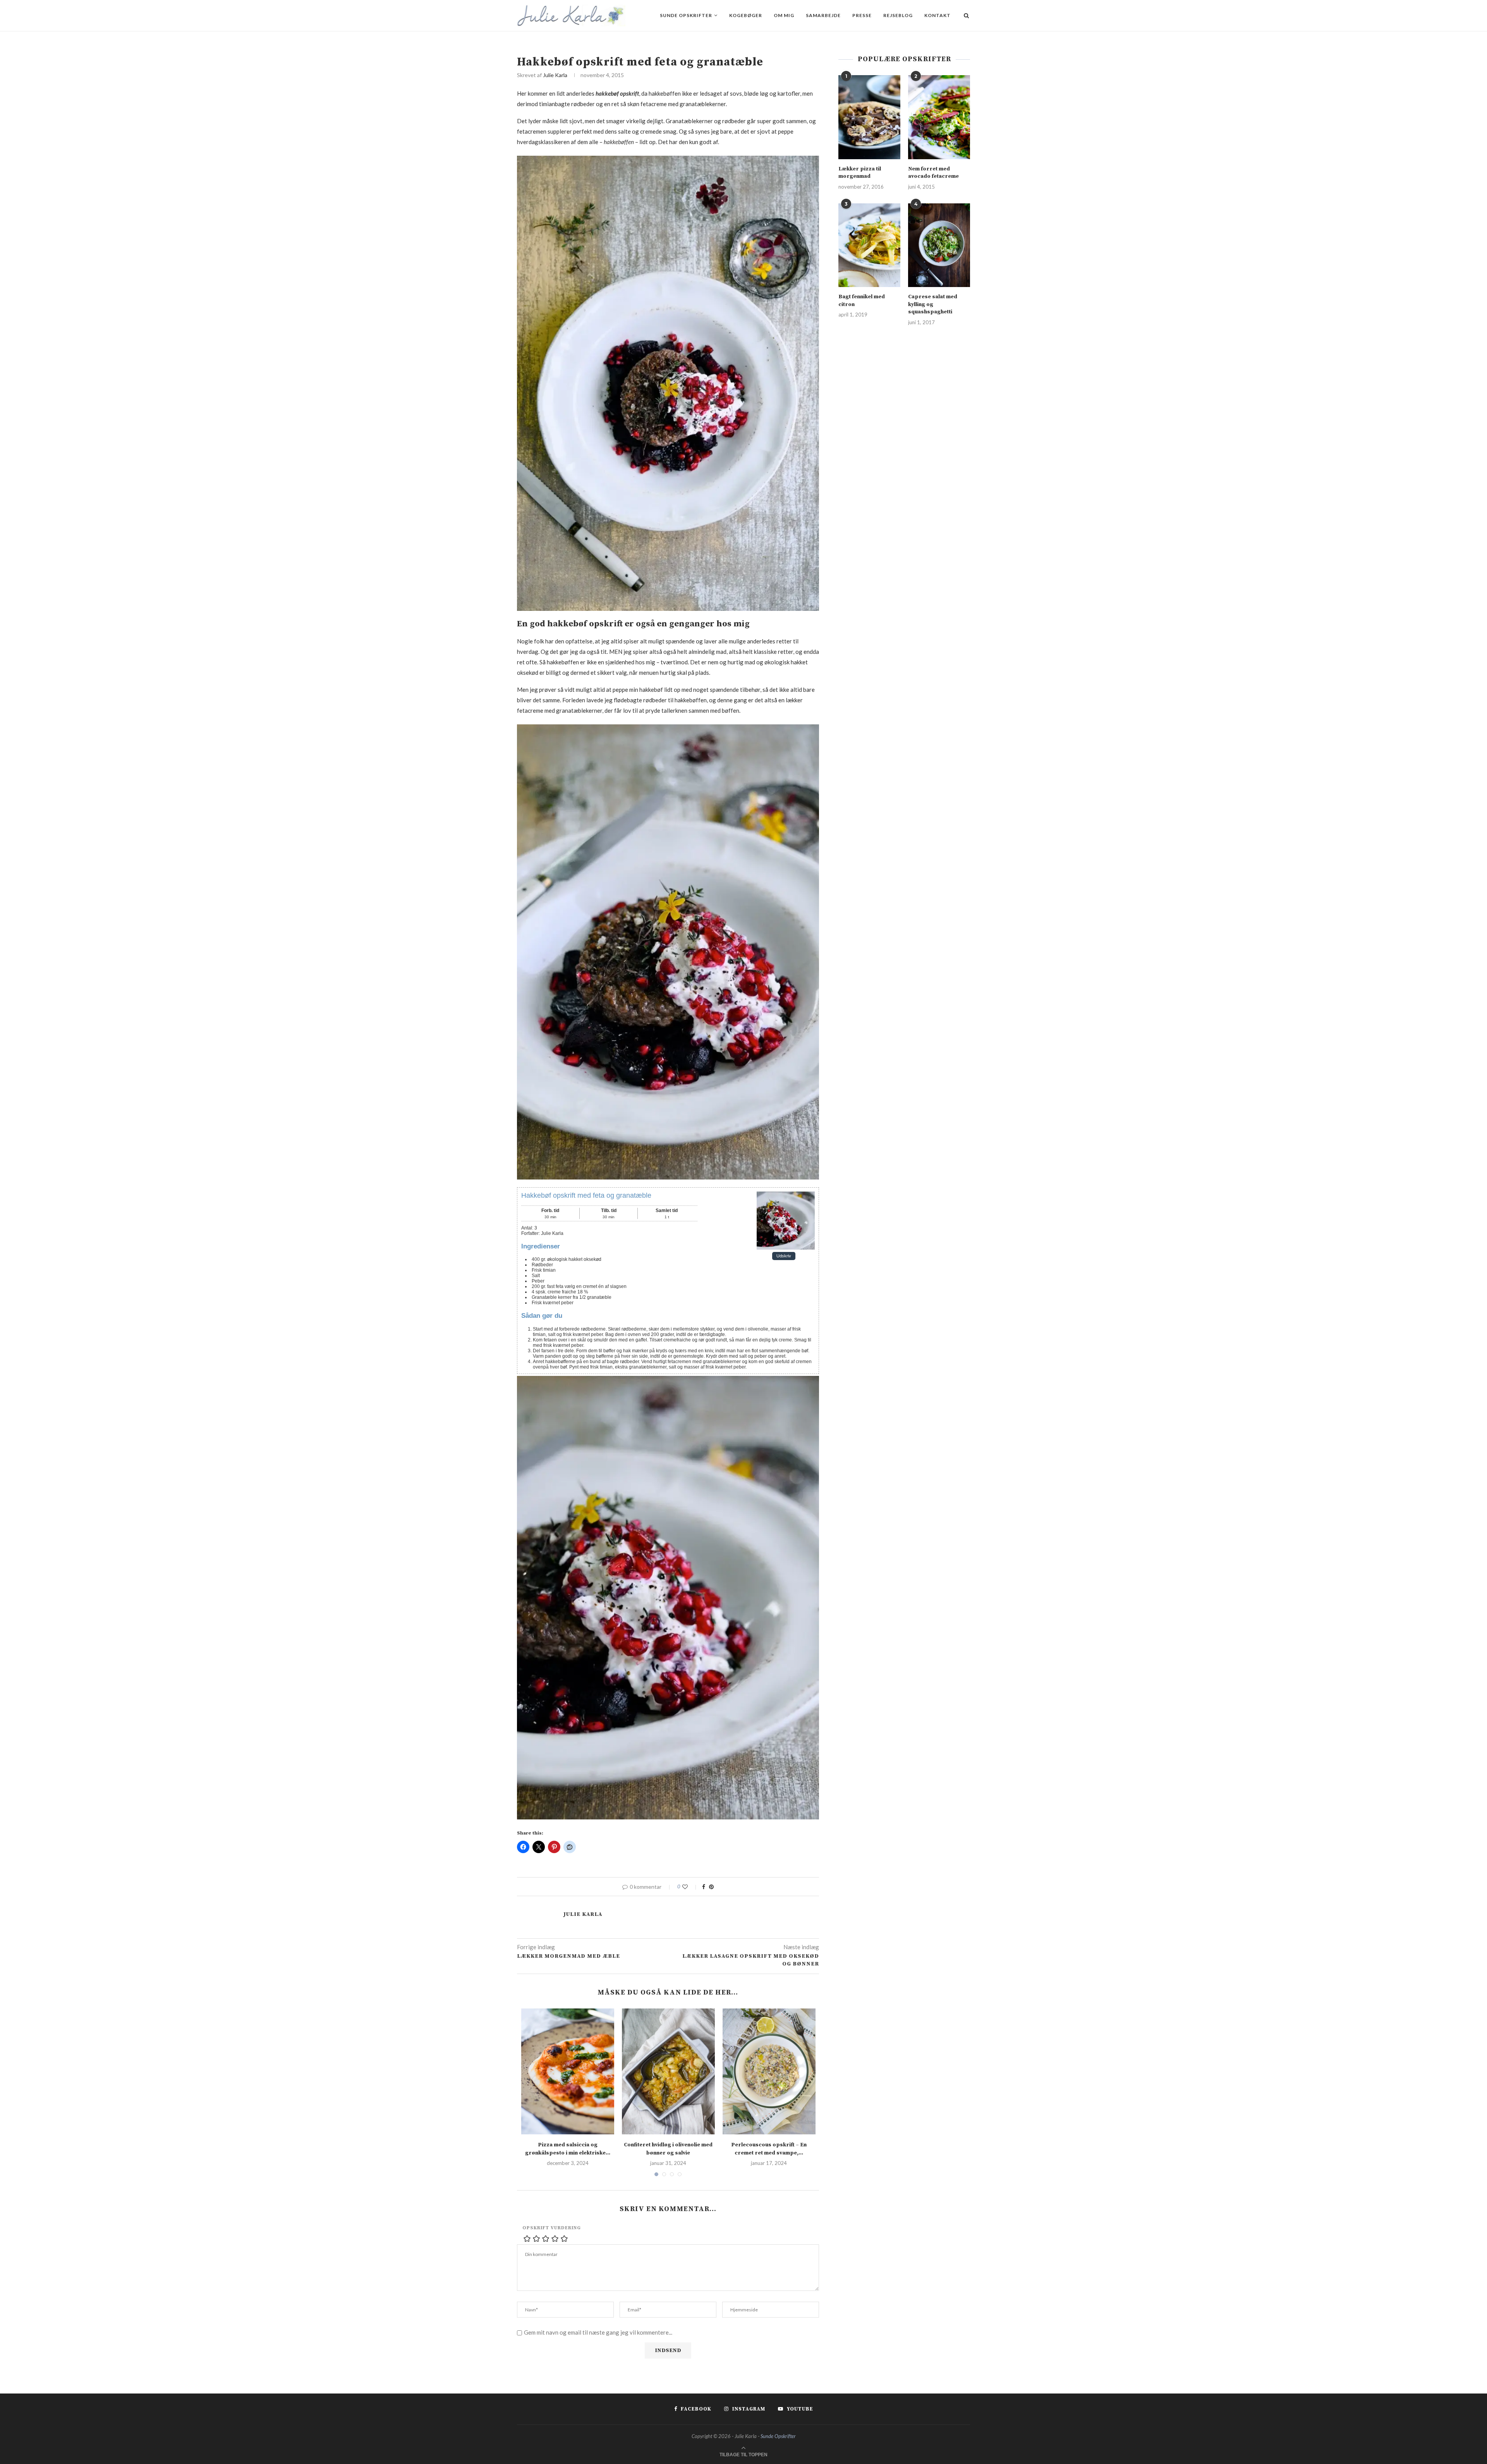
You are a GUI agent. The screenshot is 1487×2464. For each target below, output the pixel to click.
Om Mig (784, 15)
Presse (862, 15)
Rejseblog (898, 15)
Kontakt (938, 15)
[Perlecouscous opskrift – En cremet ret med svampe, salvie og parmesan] (769, 2071)
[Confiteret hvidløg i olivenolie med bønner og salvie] (668, 2071)
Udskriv (784, 1256)
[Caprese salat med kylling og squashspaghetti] (939, 245)
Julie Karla (555, 75)
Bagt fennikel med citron (862, 301)
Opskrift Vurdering (552, 2228)
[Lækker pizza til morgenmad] (869, 117)
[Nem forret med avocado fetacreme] (939, 117)
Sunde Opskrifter (686, 15)
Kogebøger (746, 15)
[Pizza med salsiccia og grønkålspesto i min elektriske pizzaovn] (568, 2071)
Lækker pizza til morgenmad (860, 173)
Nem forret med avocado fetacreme (933, 173)
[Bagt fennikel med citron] (869, 245)
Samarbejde (823, 15)
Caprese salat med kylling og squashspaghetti (933, 304)
